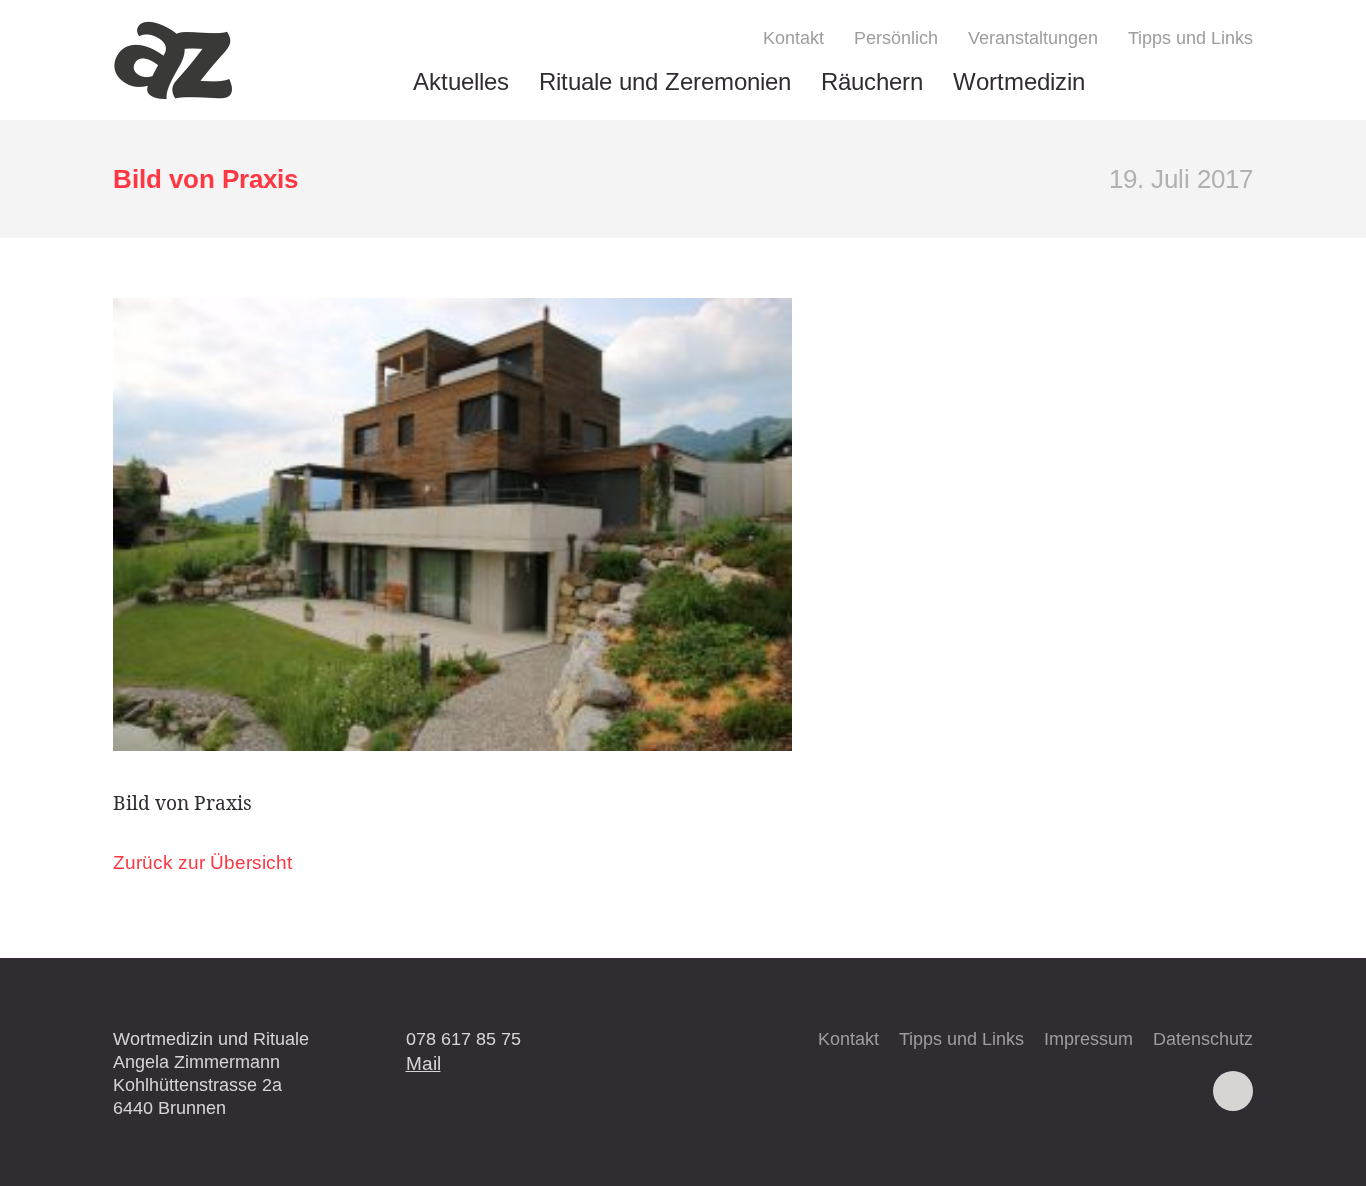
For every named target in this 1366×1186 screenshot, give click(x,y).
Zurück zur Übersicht (202, 862)
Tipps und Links (1190, 38)
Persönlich (896, 38)
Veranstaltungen (1033, 38)
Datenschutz (1203, 1039)
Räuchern (872, 81)
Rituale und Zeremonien (665, 81)
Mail (423, 1063)
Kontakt (793, 38)
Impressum (1088, 1039)
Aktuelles (461, 81)
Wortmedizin (1019, 81)
